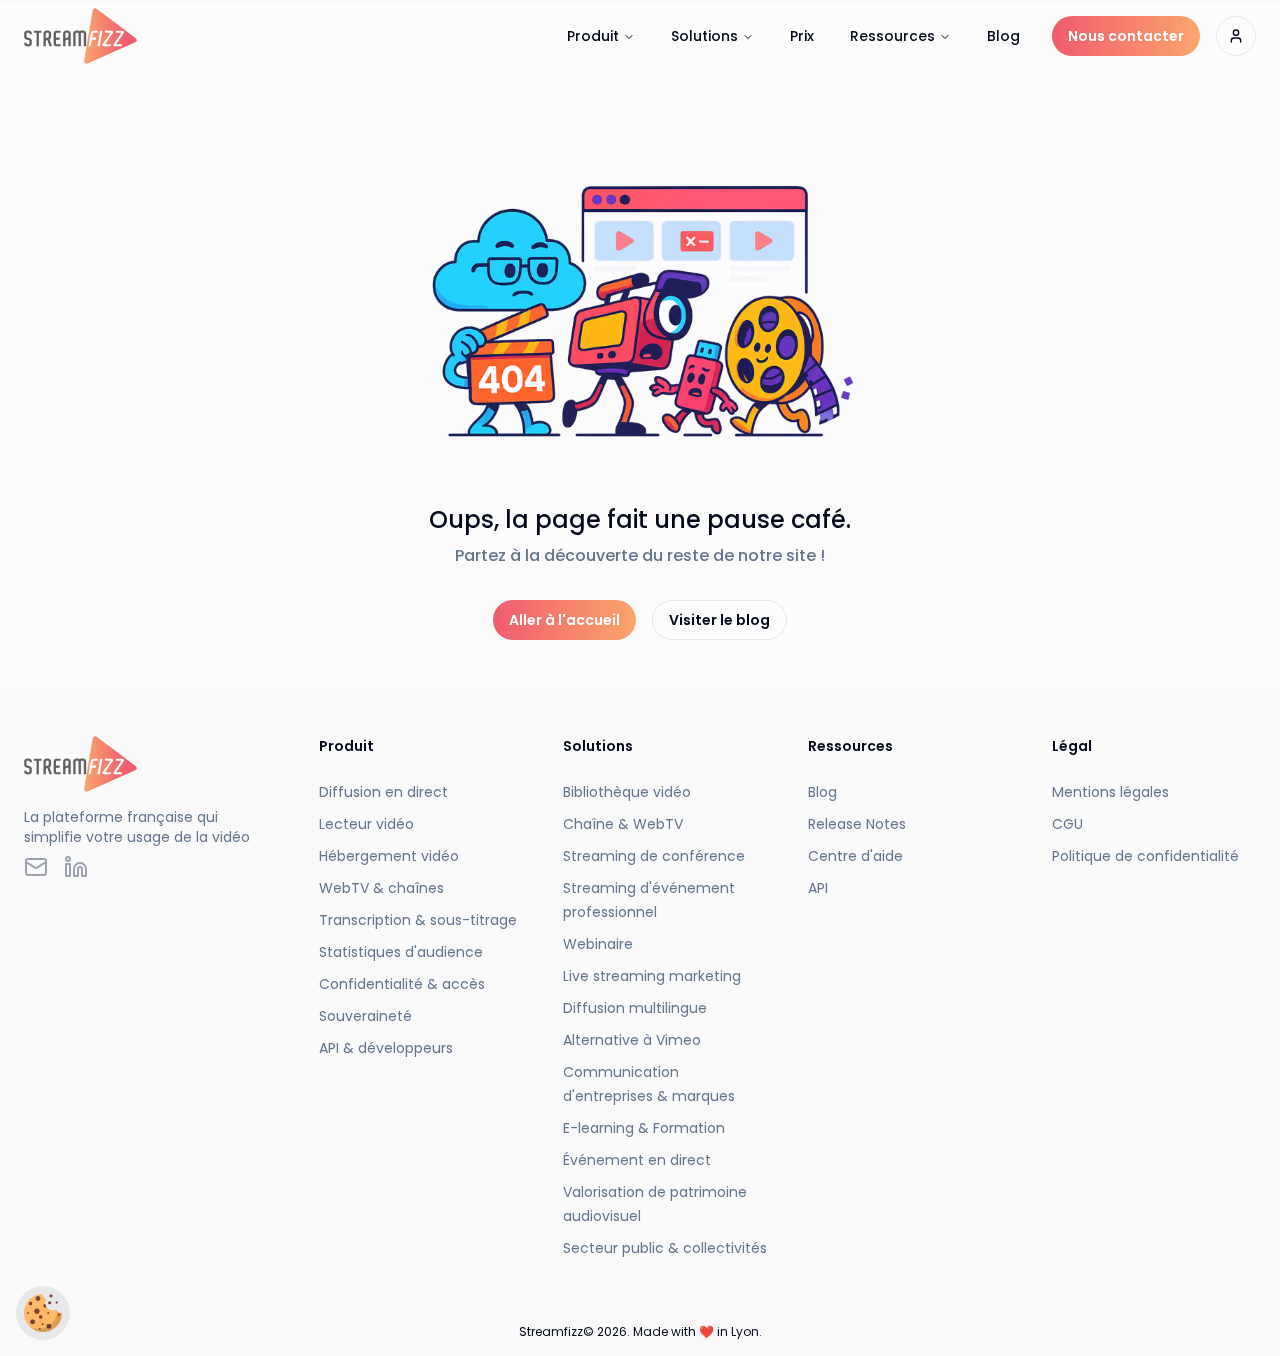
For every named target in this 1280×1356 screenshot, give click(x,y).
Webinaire (598, 944)
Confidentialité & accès (402, 984)
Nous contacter (1126, 36)
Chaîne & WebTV (623, 824)
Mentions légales (1110, 792)
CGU (1067, 824)
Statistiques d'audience (401, 952)
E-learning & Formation (644, 1128)
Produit (593, 36)
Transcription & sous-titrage (418, 920)
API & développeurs (386, 1048)
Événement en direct (637, 1160)
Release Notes (857, 824)
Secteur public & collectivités (665, 1248)
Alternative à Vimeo (632, 1040)
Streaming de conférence (654, 856)
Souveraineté (365, 1016)
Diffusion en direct (383, 792)
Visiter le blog (719, 620)
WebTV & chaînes (381, 888)
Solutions (704, 36)
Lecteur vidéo (366, 824)
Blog (1003, 36)
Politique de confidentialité (1145, 856)
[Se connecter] (1236, 36)
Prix (802, 36)
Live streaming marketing (652, 976)
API (818, 888)
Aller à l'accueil (564, 620)
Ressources (892, 36)
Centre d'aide (855, 856)
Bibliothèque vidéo (627, 792)
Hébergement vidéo (389, 856)
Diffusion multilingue (635, 1008)
